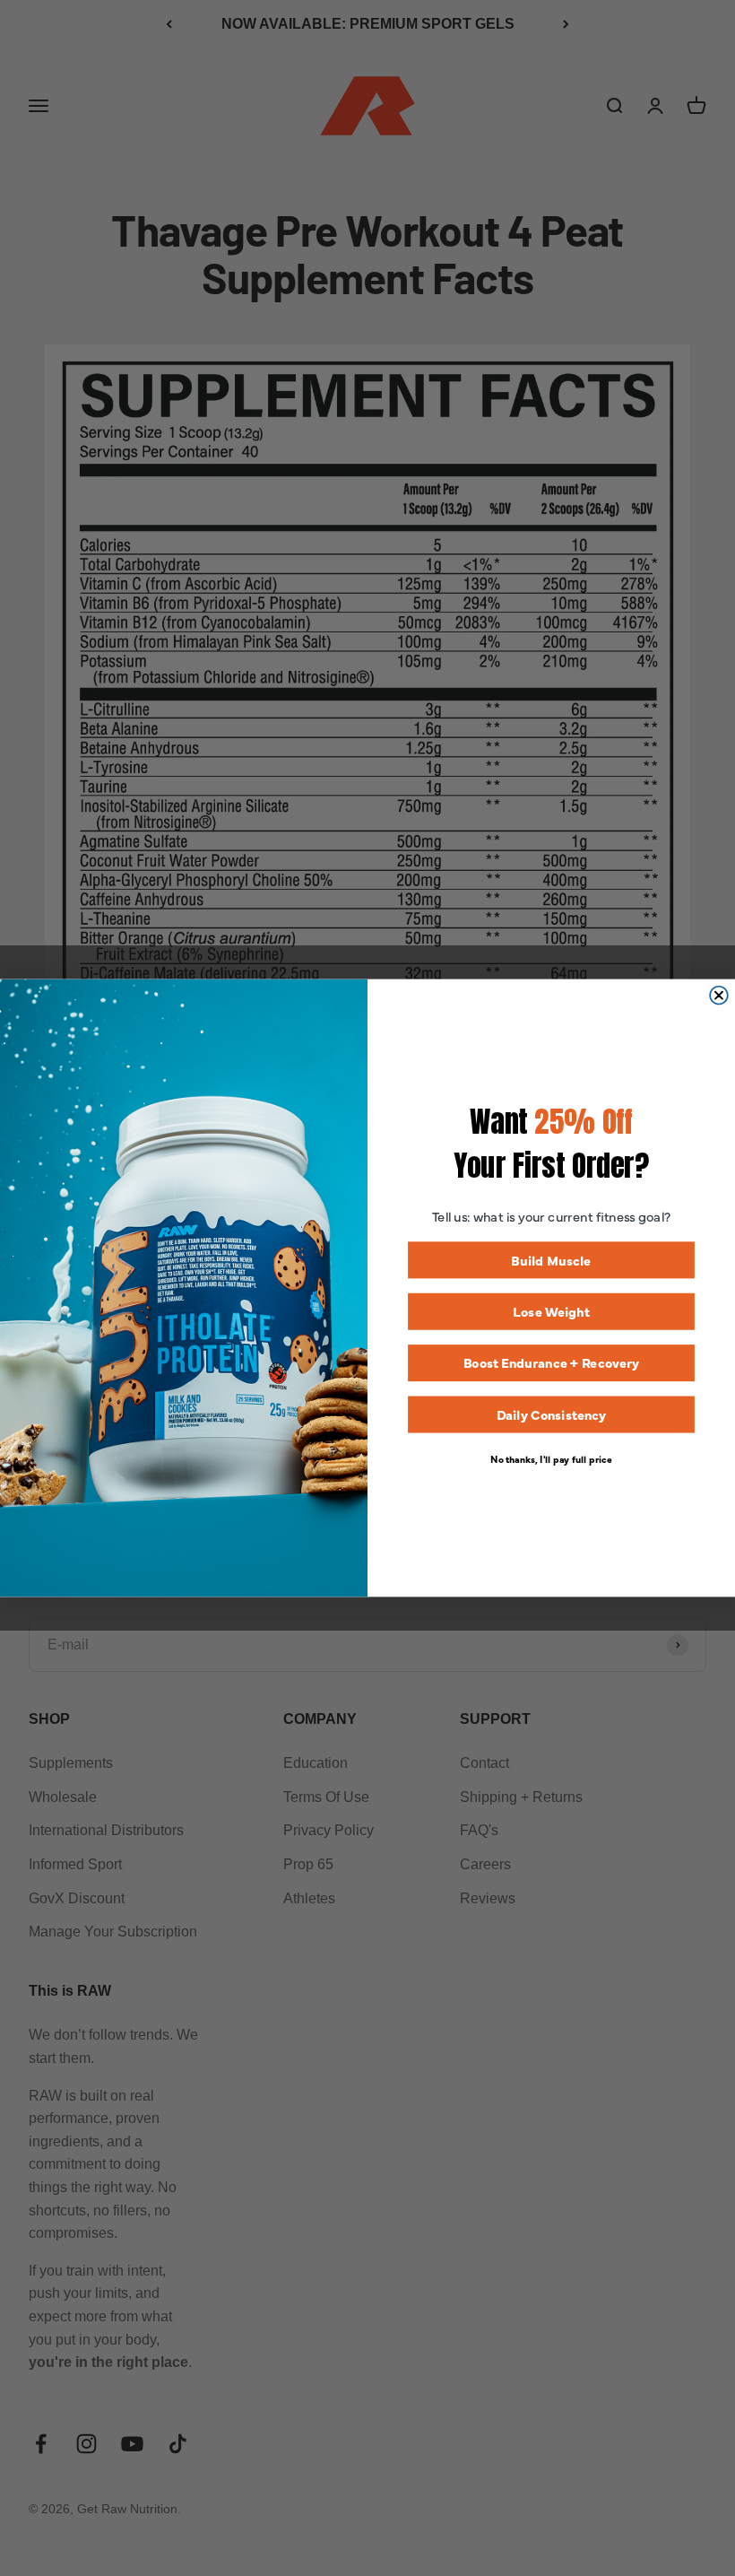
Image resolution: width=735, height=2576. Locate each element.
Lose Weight (551, 1312)
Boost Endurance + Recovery (552, 1363)
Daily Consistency (552, 1414)
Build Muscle (551, 1260)
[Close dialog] (719, 996)
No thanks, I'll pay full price (551, 1458)
